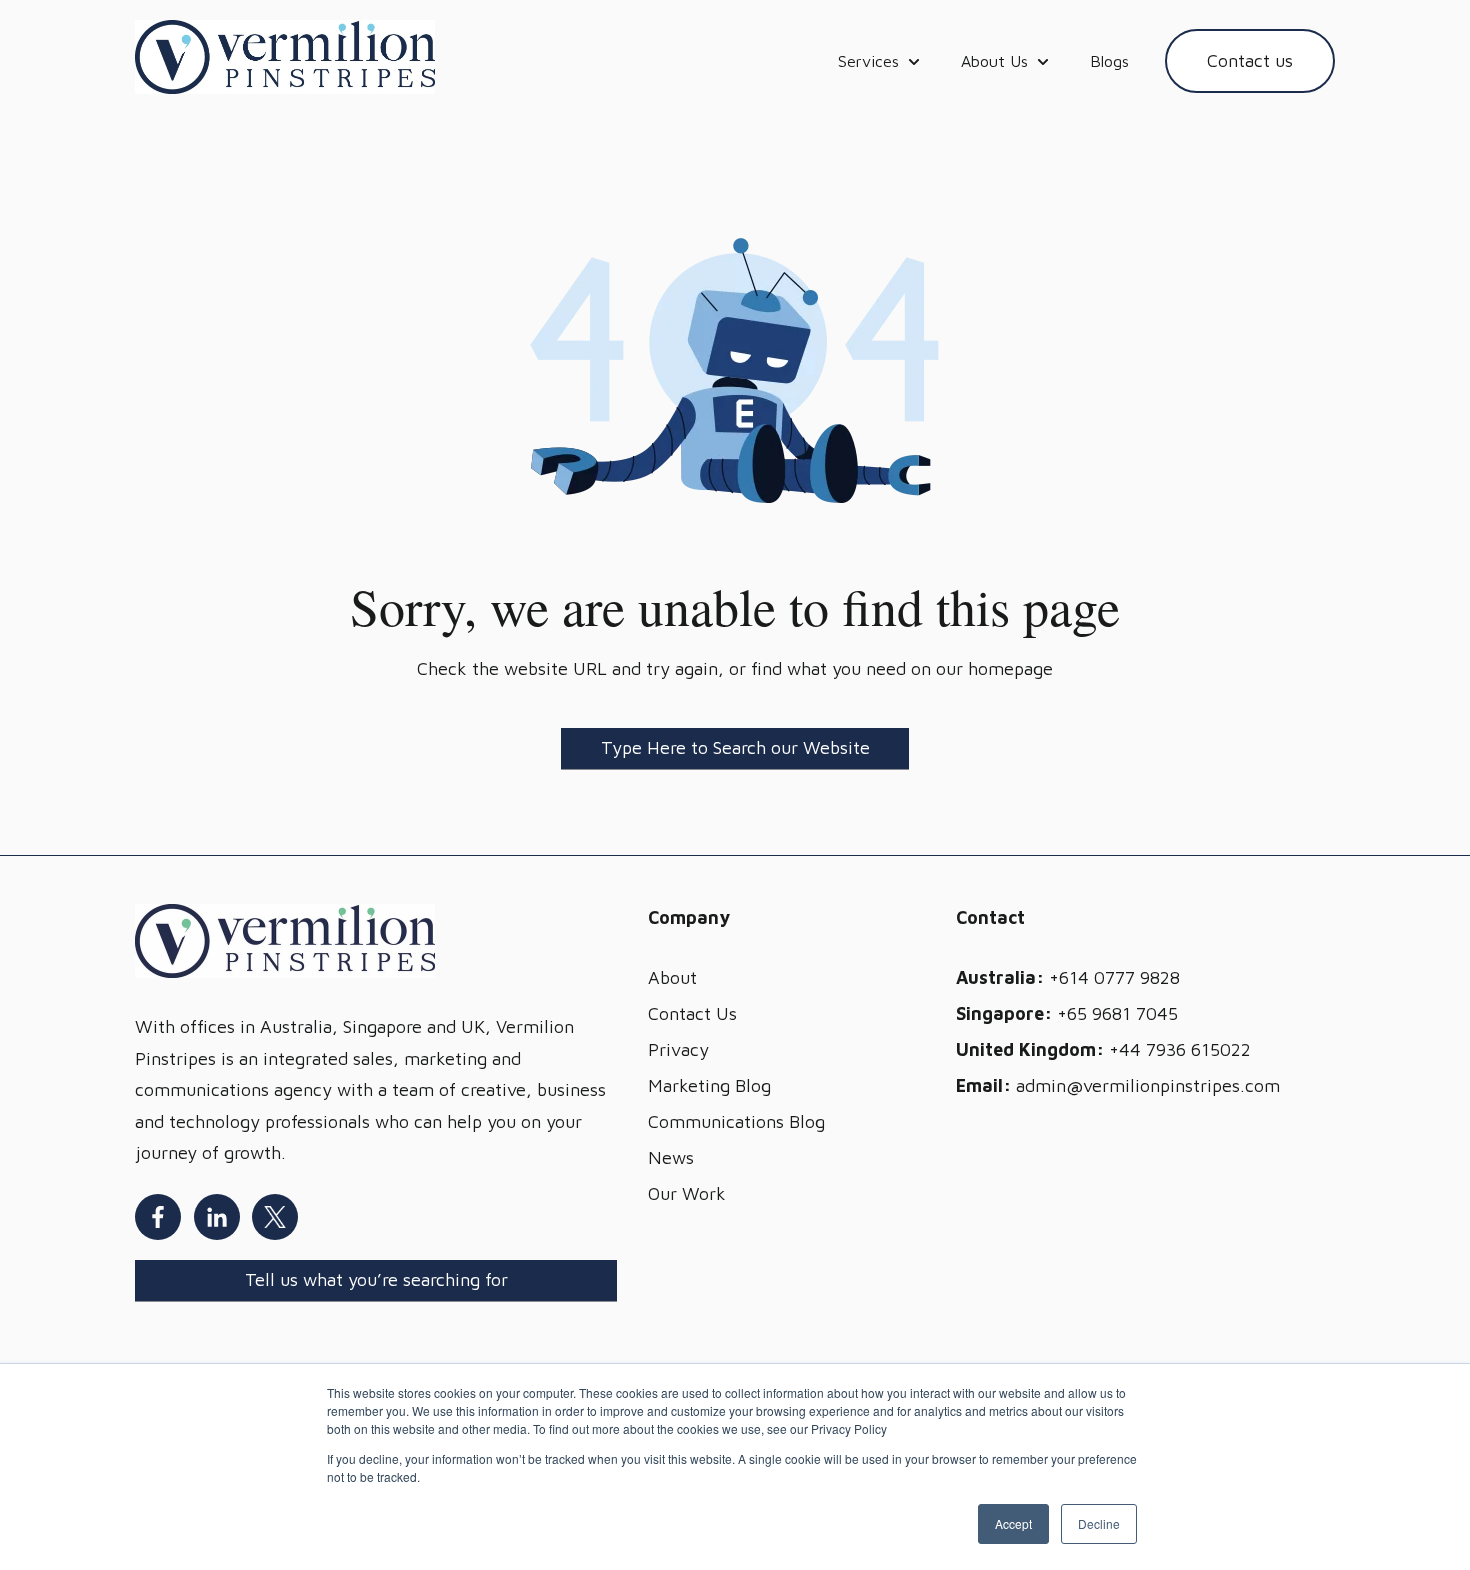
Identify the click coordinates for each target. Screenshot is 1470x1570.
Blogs (1109, 61)
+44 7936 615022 (1180, 1049)
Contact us (1250, 60)
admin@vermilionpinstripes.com (1148, 1085)
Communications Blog (736, 1121)
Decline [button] (1099, 1523)
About (672, 977)
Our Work (687, 1193)
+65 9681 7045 (1117, 1013)
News (671, 1157)
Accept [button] (1013, 1523)
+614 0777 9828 (1114, 977)
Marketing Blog (709, 1085)
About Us (994, 61)
